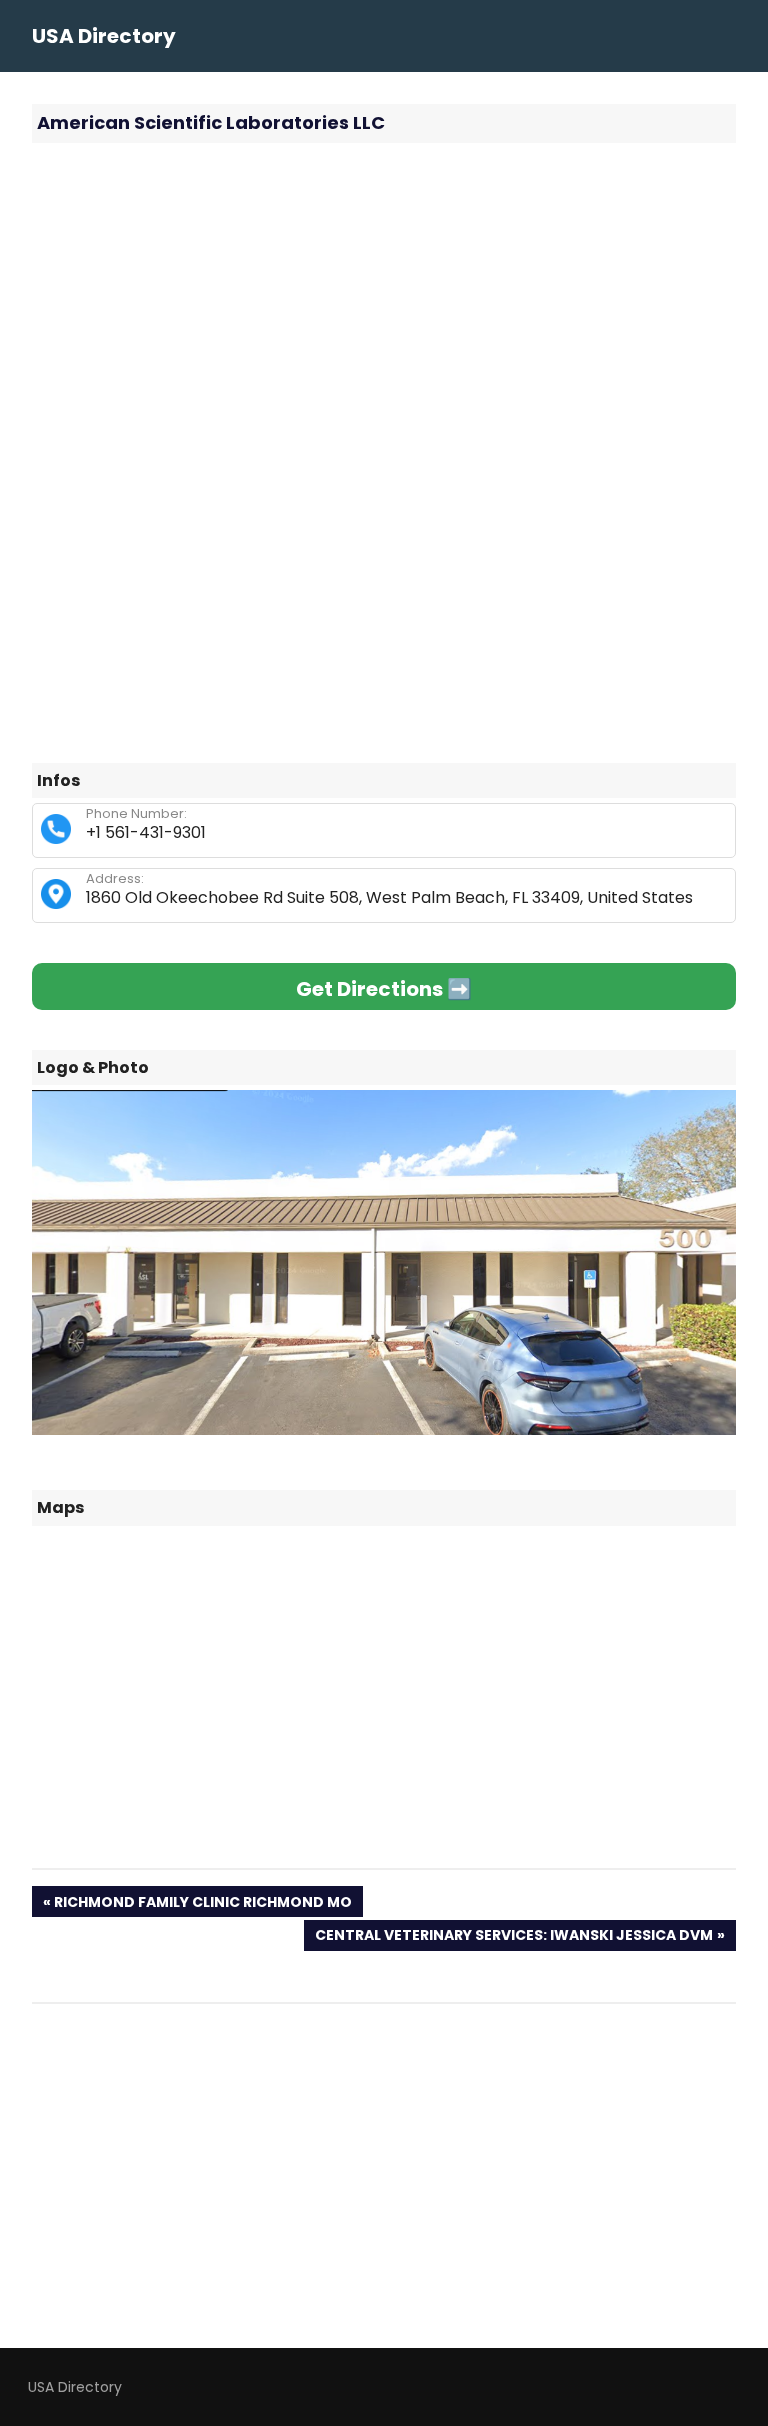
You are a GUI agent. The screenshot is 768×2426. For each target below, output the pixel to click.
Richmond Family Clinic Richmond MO (202, 1904)
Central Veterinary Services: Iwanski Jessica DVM (513, 1937)
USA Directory (104, 36)
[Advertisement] (384, 303)
